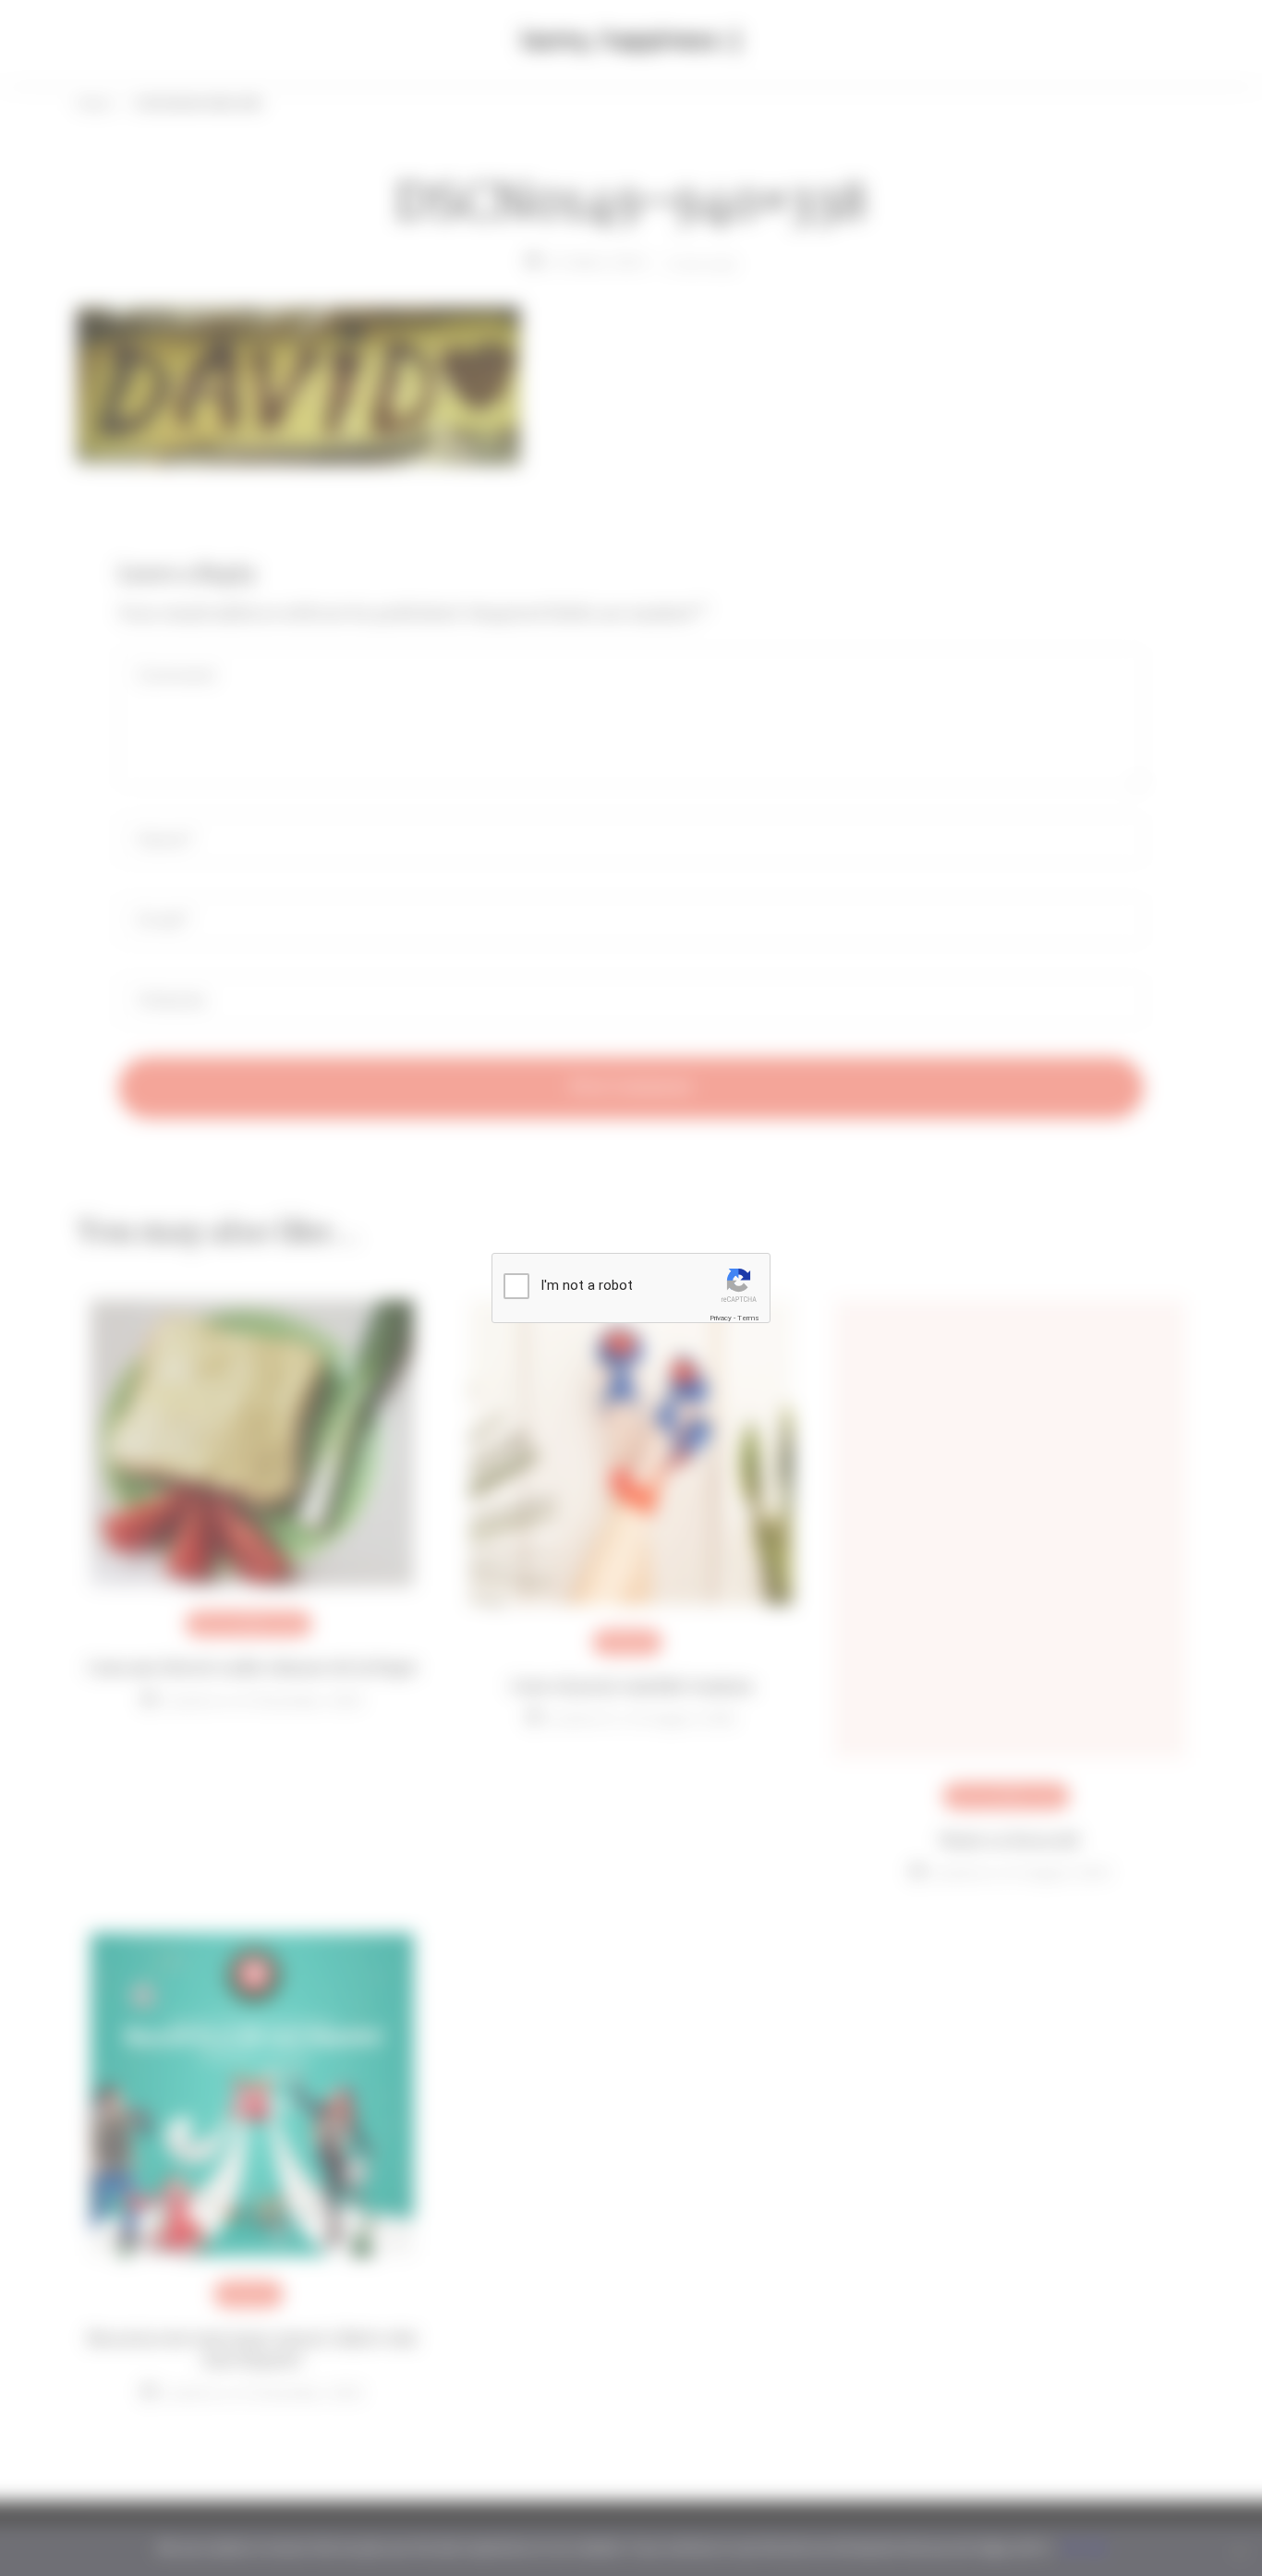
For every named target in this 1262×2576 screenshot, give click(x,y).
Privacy (721, 1318)
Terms (748, 1318)
